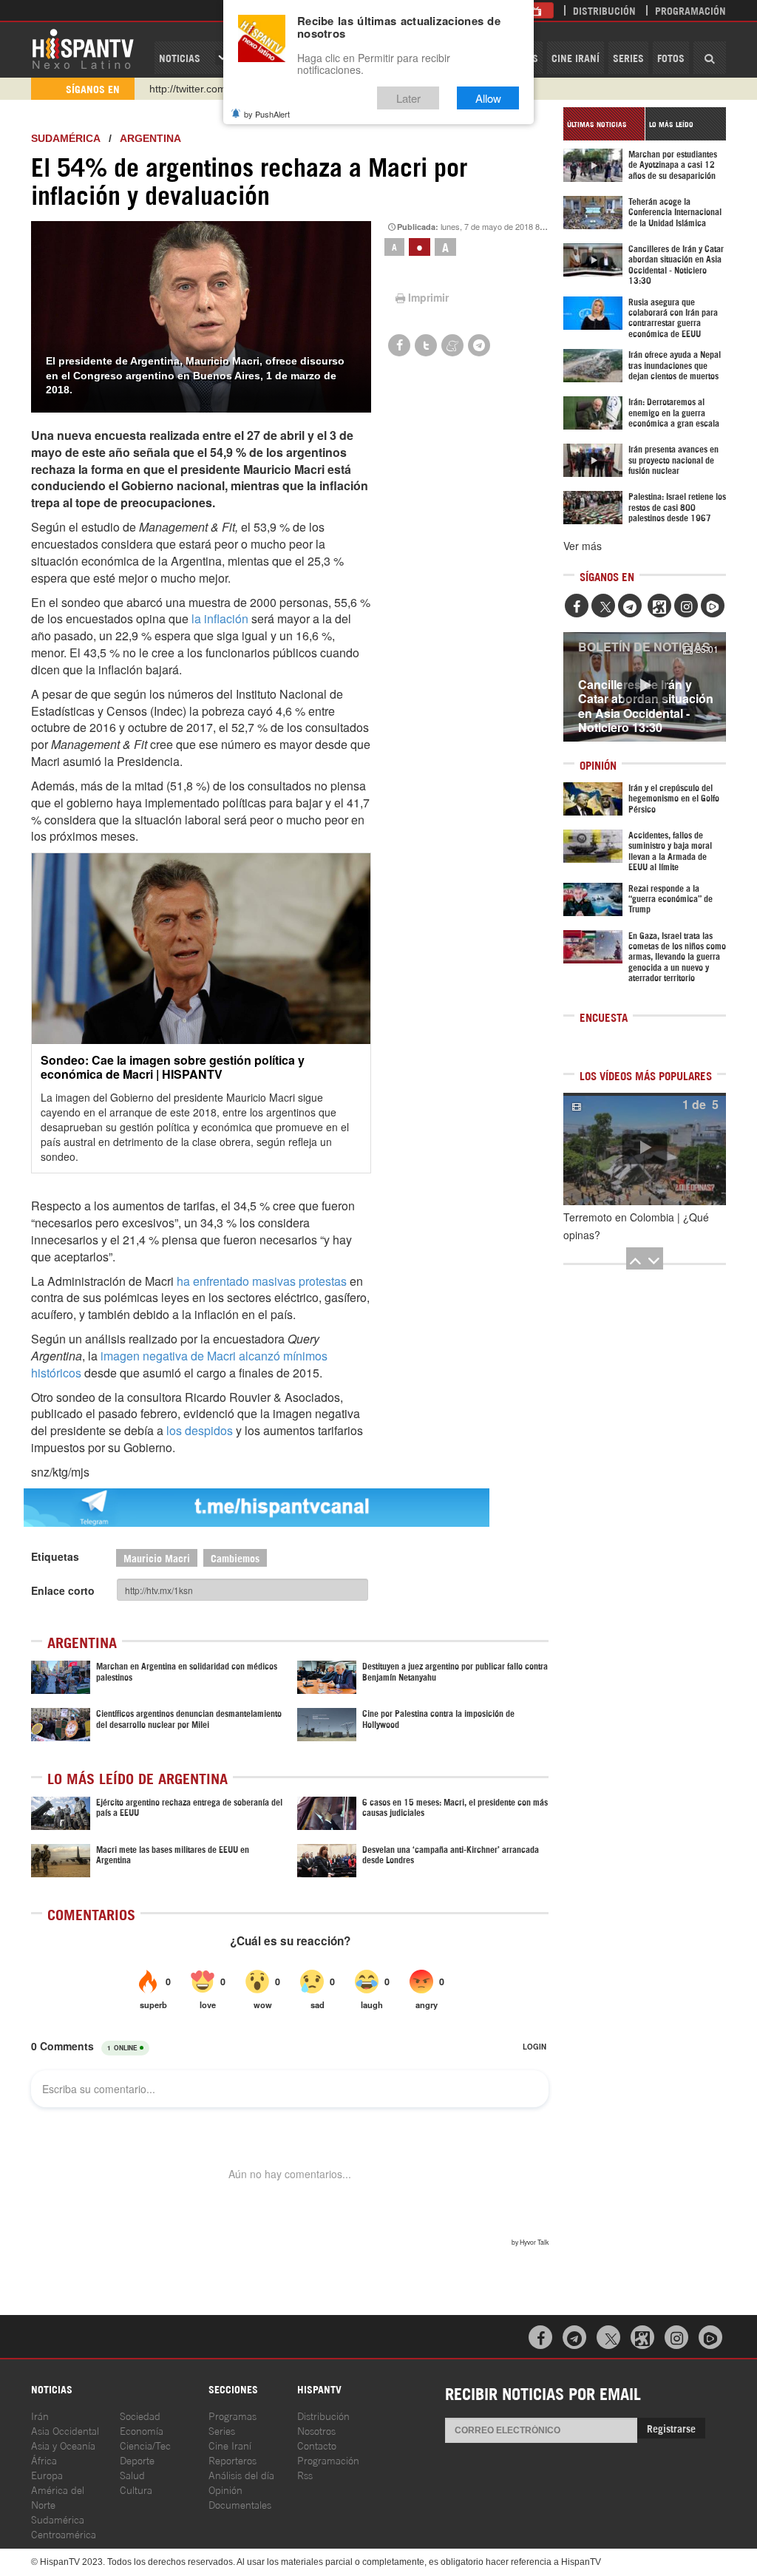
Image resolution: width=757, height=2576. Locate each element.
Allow (488, 98)
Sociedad (140, 2415)
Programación (690, 10)
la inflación (220, 618)
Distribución (604, 10)
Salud (132, 2474)
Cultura (136, 2489)
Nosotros (316, 2430)
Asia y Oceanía (63, 2445)
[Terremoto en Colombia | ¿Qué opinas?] (645, 1149)
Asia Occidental (65, 2430)
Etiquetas (55, 1556)
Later (408, 98)
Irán (40, 2415)
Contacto (317, 2445)
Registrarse (671, 2428)
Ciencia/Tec (145, 2445)
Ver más (583, 546)
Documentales (240, 2504)
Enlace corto (63, 1590)
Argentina (150, 138)
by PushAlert (267, 114)
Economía (142, 2430)
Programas (232, 2415)
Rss (305, 2474)
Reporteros (232, 2460)
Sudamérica (65, 138)
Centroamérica (64, 2533)
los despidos (200, 1430)
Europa (47, 2474)
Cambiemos (235, 1558)
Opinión (225, 2489)
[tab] (604, 124)
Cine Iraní (576, 57)
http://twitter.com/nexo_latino (216, 89)
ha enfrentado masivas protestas (262, 1281)
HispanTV (83, 48)
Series (628, 57)
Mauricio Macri (157, 1558)
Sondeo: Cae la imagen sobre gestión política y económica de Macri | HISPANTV (173, 1067)
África (44, 2460)
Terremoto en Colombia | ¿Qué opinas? (636, 1226)
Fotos (671, 57)
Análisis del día (241, 2474)
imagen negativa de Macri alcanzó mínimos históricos (179, 1364)
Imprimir (428, 297)
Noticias (180, 57)
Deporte (137, 2460)
